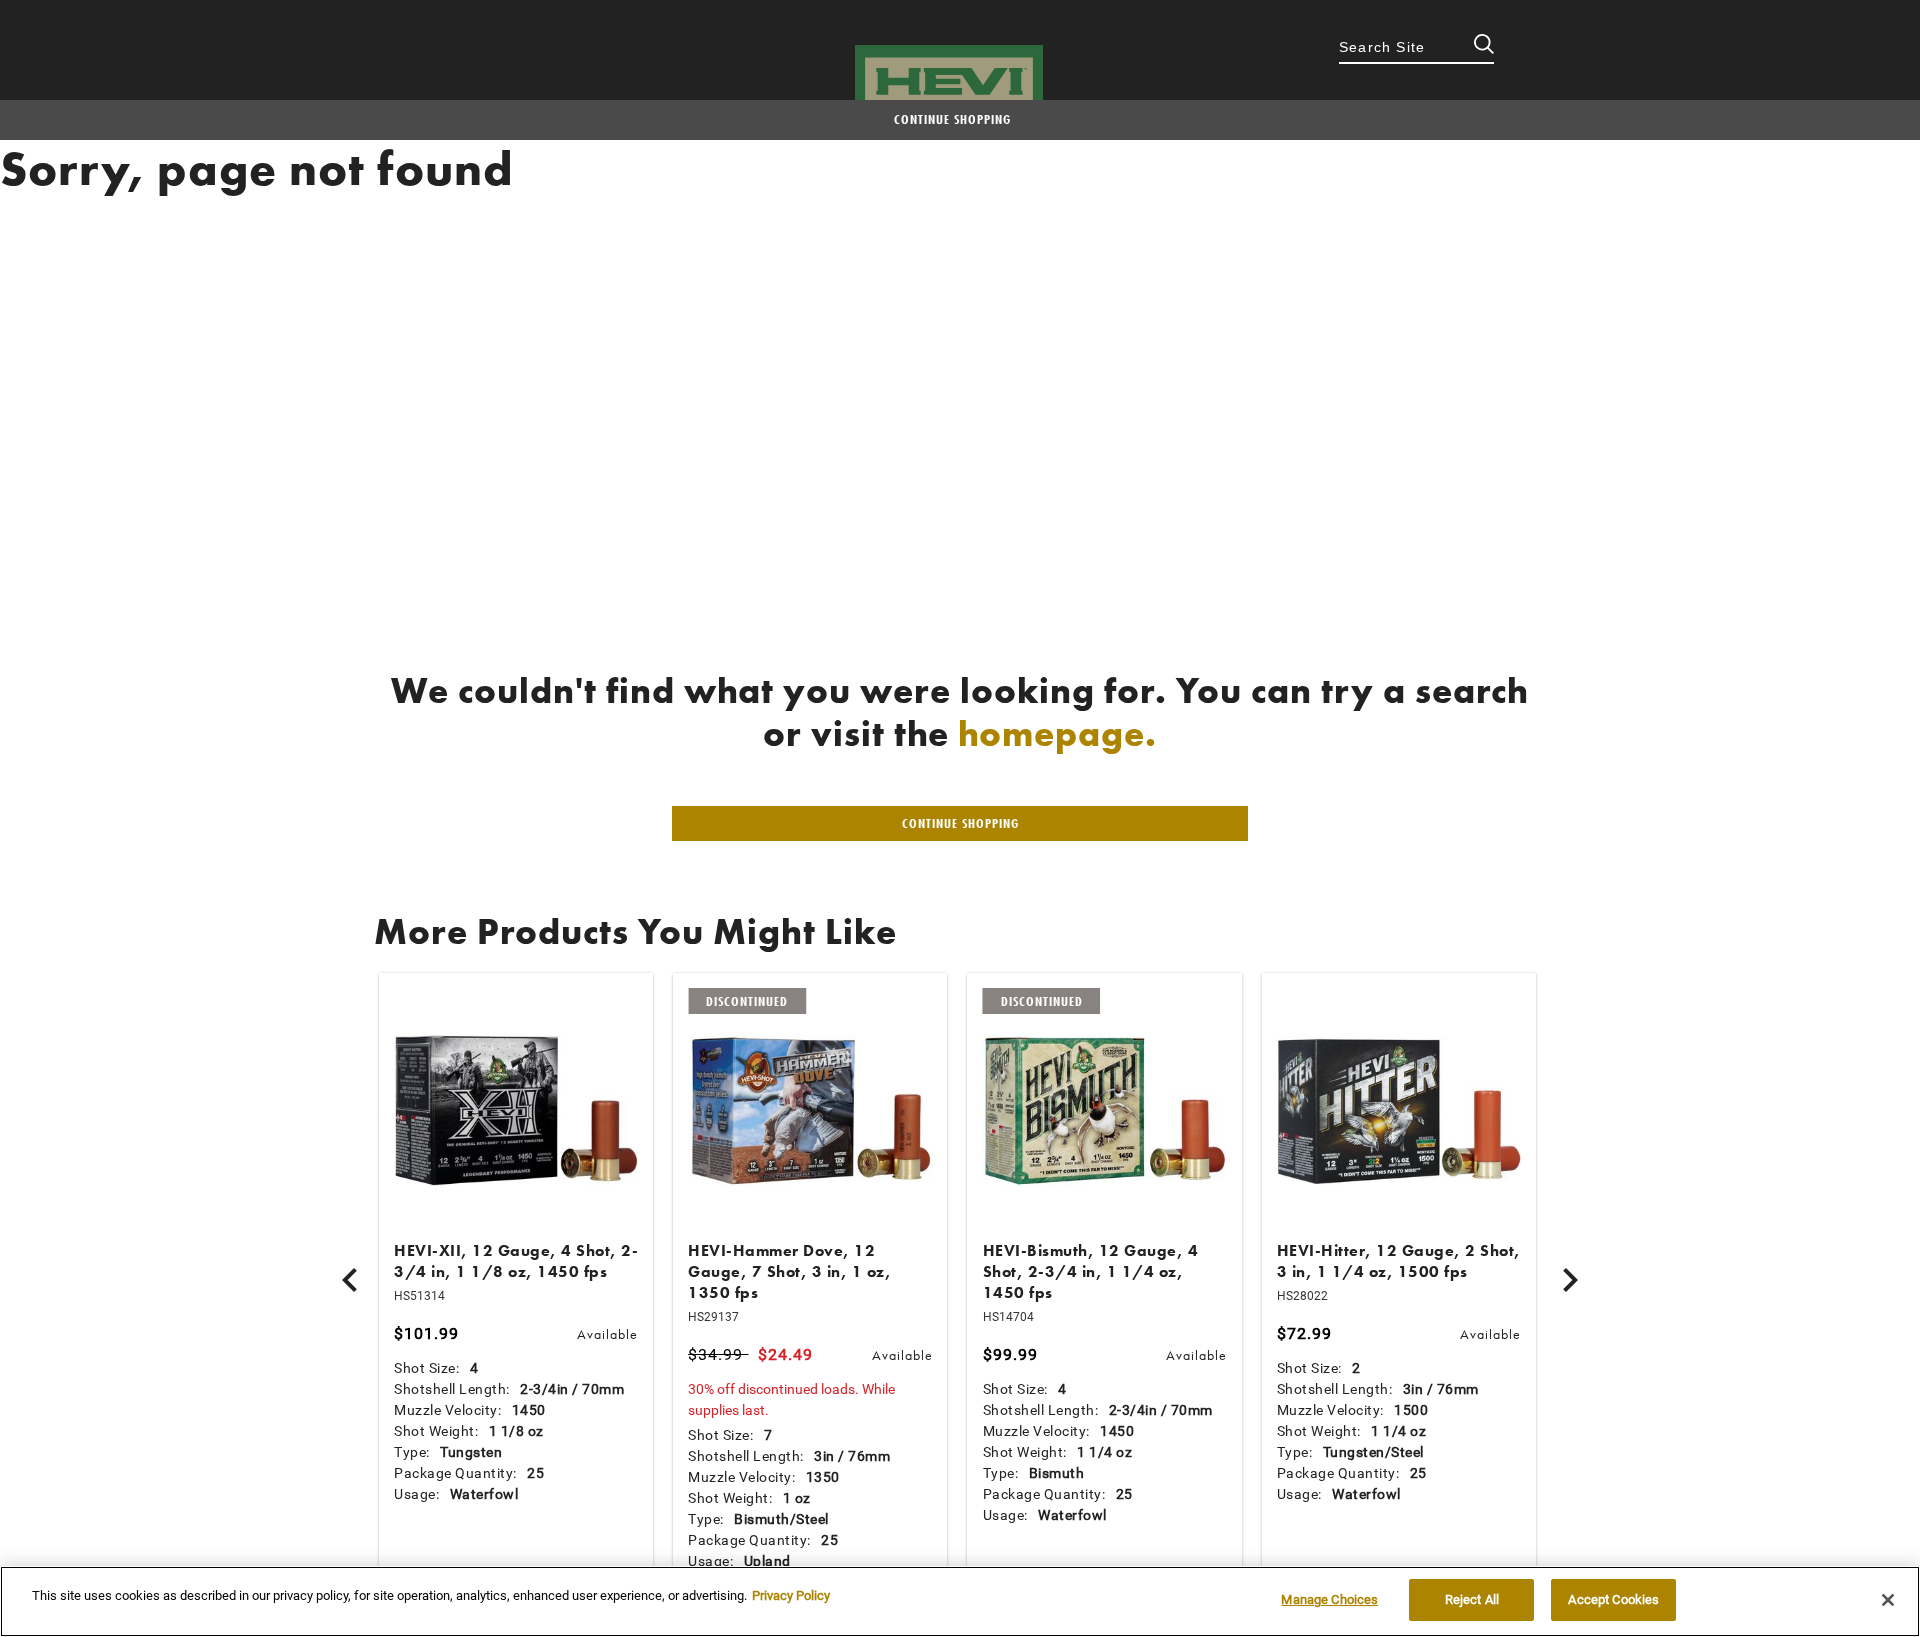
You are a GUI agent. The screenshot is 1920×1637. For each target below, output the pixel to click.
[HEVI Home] (949, 81)
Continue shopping (952, 119)
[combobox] (1416, 49)
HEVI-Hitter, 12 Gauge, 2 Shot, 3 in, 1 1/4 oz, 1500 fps (1399, 1261)
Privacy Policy (791, 1595)
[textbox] (1416, 49)
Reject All (1472, 1599)
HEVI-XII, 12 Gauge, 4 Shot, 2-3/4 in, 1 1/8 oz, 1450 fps (516, 1261)
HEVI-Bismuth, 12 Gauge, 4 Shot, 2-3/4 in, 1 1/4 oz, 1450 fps (1091, 1271)
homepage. (1057, 734)
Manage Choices (1329, 1599)
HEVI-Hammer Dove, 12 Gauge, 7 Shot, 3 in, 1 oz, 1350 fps (789, 1271)
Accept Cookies (1613, 1599)
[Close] (1888, 1600)
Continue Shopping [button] (960, 823)
